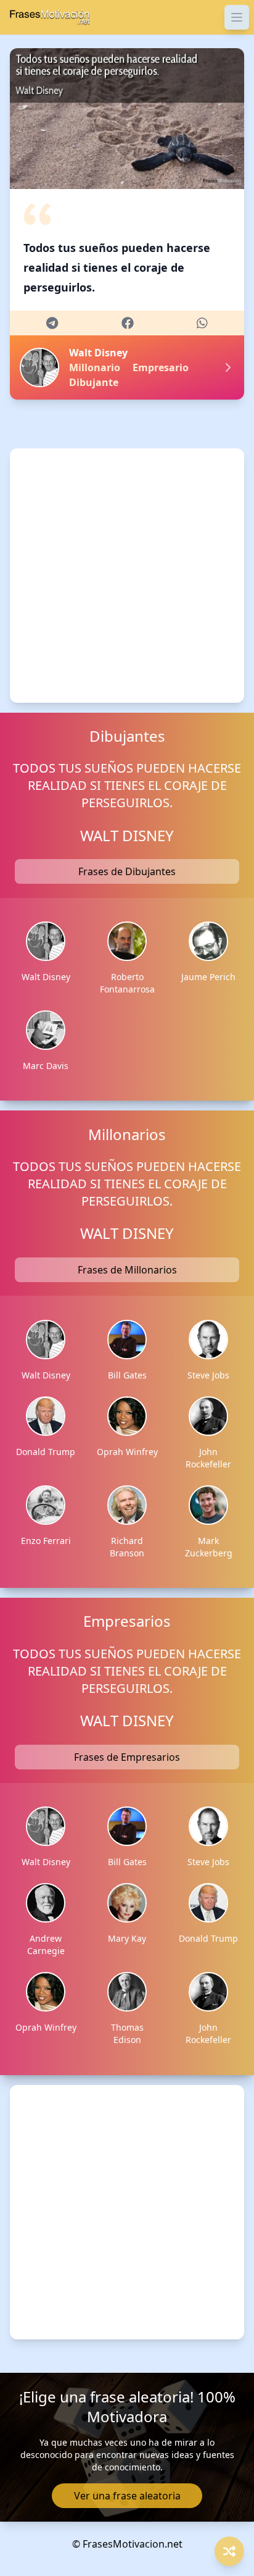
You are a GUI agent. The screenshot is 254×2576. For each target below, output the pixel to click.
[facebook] (128, 323)
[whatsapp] (202, 323)
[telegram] (52, 323)
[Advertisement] (127, 576)
